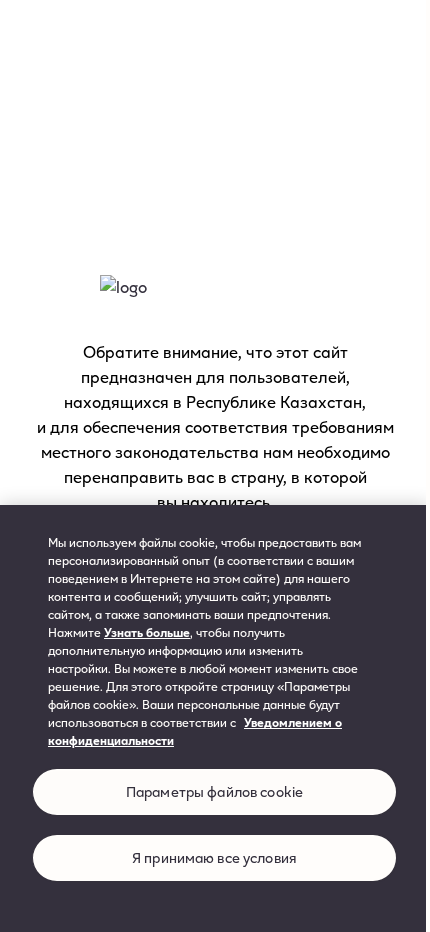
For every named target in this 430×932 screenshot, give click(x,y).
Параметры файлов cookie (214, 791)
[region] (215, 718)
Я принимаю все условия (214, 857)
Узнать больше (147, 632)
